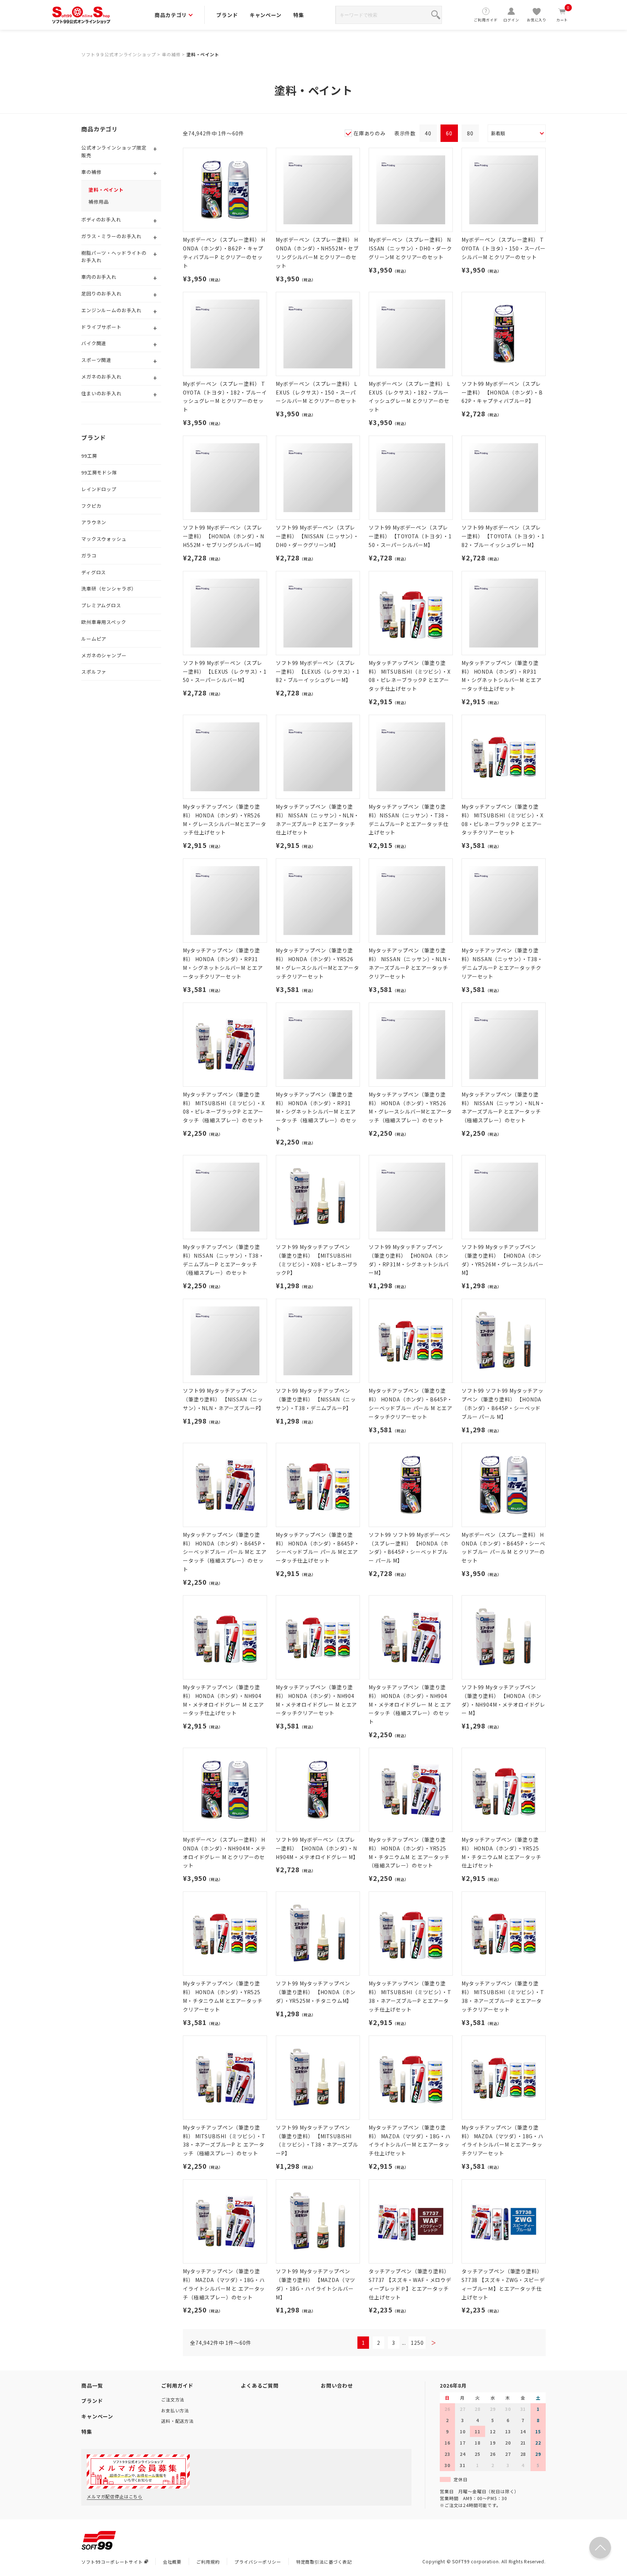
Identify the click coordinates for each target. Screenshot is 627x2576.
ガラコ (89, 556)
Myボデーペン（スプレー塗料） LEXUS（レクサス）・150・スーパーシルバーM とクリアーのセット (317, 392)
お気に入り (537, 20)
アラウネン (94, 522)
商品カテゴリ (171, 15)
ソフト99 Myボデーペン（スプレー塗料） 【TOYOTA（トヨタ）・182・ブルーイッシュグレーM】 (503, 536)
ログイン (511, 20)
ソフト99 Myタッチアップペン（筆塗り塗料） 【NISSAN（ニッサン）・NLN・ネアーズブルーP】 (224, 1399)
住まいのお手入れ (101, 393)
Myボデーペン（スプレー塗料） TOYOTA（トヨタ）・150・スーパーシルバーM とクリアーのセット (504, 248)
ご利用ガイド (486, 20)
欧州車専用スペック (104, 622)
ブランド (227, 15)
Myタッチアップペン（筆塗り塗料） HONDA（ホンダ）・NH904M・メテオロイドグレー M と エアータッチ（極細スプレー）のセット (410, 1704)
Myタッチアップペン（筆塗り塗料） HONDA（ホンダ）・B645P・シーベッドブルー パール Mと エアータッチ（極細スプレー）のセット (225, 1552)
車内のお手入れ (99, 277)
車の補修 (171, 54)
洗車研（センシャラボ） (109, 589)
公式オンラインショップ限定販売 (114, 151)
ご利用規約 (208, 2562)
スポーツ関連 (96, 360)
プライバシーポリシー (258, 2562)
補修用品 (99, 202)
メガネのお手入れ (101, 377)
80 (470, 133)
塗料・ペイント (203, 54)
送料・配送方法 (177, 2421)
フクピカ (91, 506)
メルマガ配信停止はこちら (115, 2496)
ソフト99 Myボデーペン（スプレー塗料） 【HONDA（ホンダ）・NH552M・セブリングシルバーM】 (224, 536)
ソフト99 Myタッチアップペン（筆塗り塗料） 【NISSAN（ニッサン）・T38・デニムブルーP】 (316, 1399)
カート (563, 15)
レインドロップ (99, 489)
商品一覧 (92, 2385)
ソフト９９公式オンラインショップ (118, 54)
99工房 (89, 456)
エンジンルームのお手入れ (111, 310)
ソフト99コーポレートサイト (112, 2562)
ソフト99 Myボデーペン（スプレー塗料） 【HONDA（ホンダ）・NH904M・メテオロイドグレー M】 (317, 1848)
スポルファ (94, 672)
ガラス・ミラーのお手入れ (111, 236)
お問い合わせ (337, 2385)
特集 (299, 15)
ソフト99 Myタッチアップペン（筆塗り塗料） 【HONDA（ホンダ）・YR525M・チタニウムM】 (316, 1992)
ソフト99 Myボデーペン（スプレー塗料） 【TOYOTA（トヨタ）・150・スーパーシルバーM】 (410, 536)
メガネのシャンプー (104, 655)
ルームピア (94, 639)
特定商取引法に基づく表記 (324, 2562)
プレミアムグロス (101, 605)
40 (428, 133)
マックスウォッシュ (104, 539)
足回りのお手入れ (101, 293)
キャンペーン (266, 15)
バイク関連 (94, 343)
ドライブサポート (101, 327)
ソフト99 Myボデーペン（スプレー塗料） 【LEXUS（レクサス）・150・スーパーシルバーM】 (225, 671)
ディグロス (94, 572)
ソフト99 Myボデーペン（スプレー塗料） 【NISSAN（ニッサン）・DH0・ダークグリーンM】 (317, 536)
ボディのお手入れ (101, 219)
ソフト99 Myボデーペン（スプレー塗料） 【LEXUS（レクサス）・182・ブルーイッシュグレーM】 (318, 671)
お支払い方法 (175, 2410)
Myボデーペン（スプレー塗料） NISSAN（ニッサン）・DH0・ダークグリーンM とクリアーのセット (410, 248)
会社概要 (172, 2562)
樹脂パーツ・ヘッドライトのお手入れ (114, 257)
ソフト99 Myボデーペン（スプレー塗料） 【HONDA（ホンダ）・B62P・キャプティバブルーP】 (502, 392)
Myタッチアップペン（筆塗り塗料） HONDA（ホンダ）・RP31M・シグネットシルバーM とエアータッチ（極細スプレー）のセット (316, 1112)
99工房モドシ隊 (99, 472)
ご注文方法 (173, 2399)
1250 (417, 2343)
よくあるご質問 (260, 2385)
